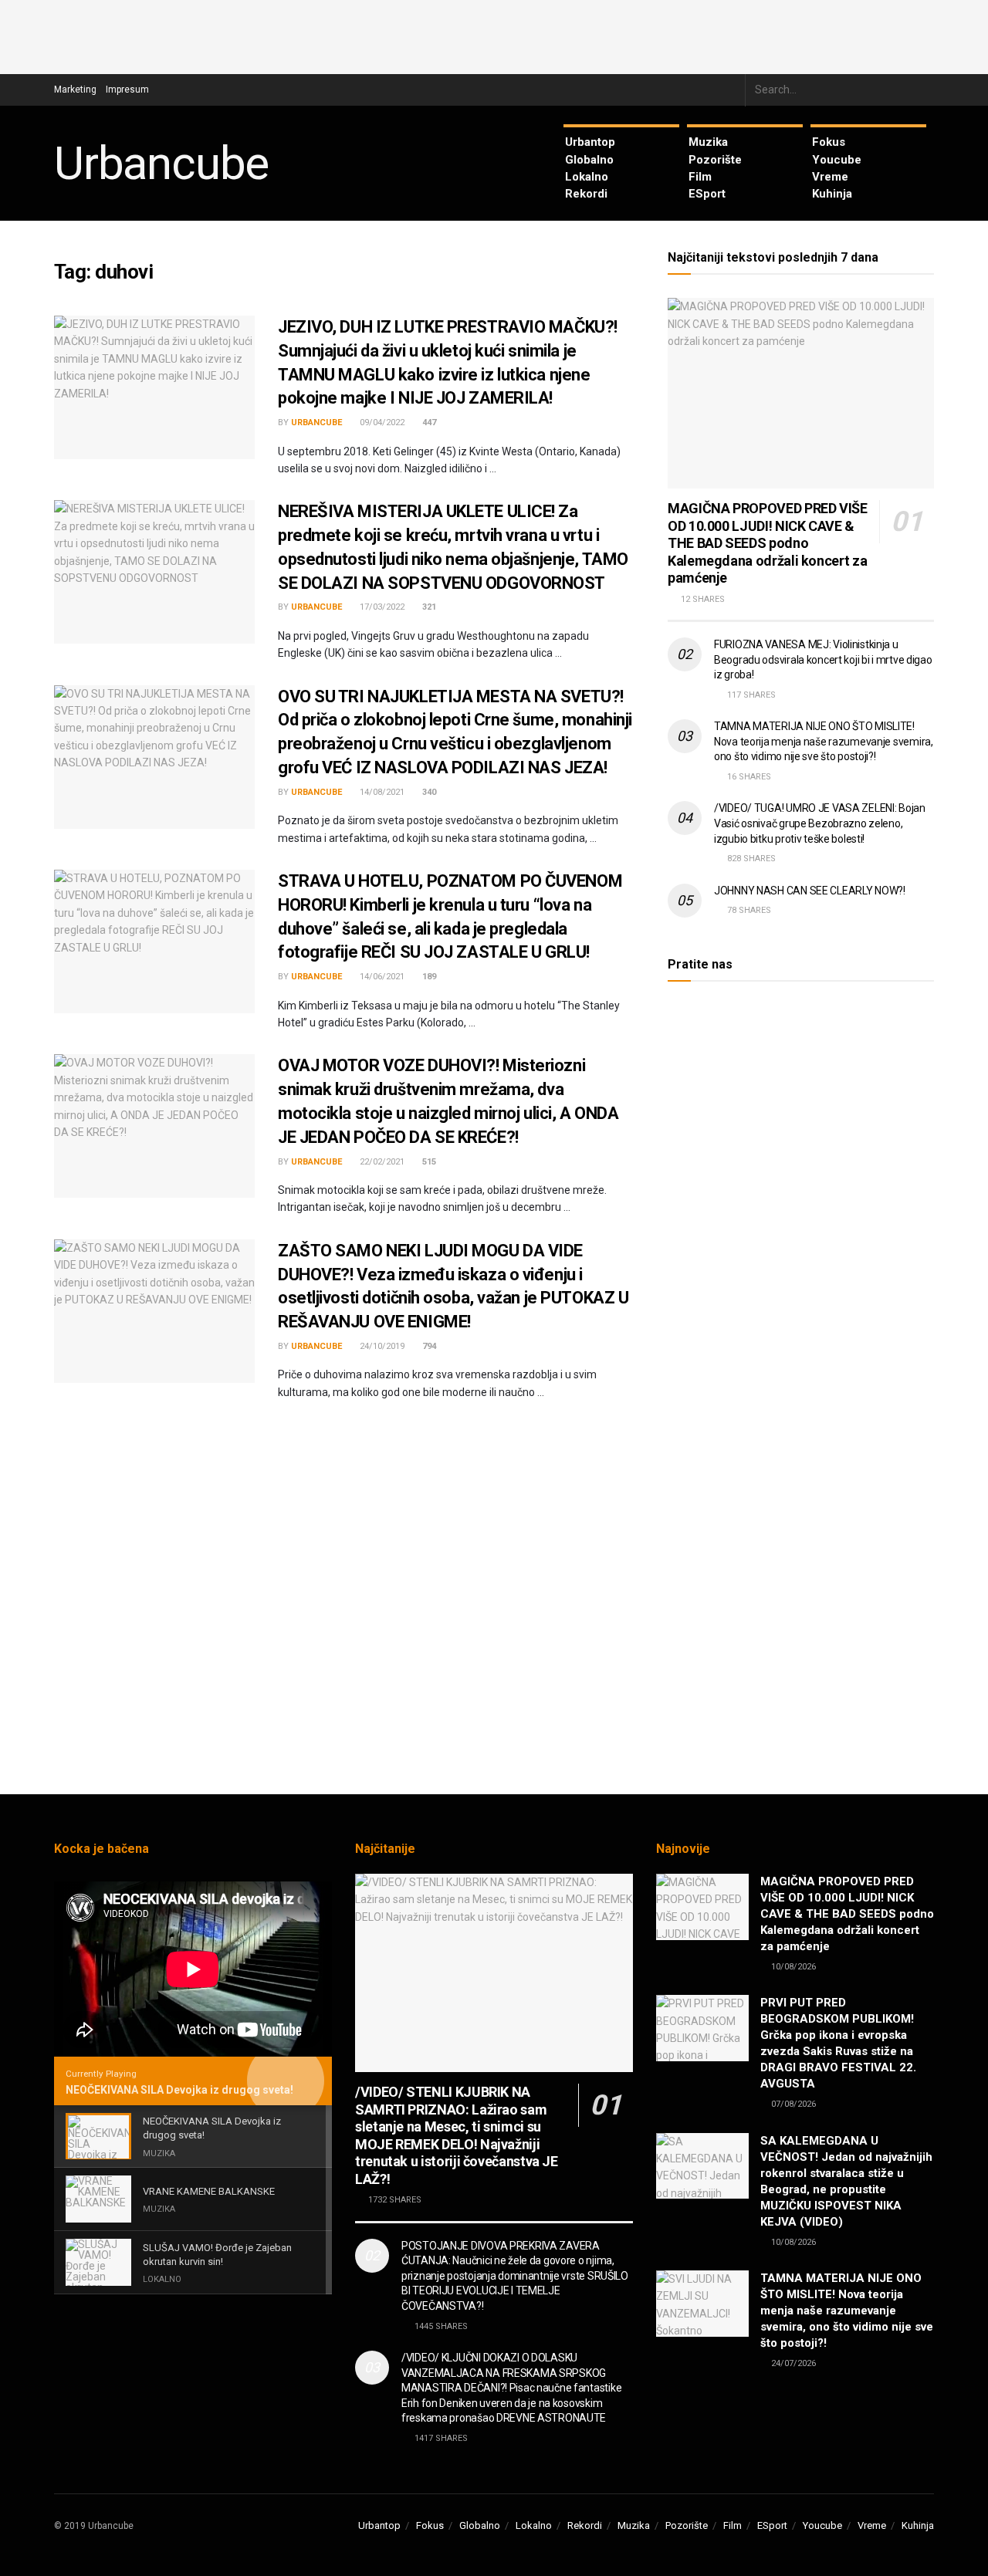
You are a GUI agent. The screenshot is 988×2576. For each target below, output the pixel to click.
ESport (707, 194)
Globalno (589, 160)
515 (428, 1162)
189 (428, 977)
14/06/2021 (381, 977)
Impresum (127, 90)
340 (428, 792)
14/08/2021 (381, 792)
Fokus (829, 142)
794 (428, 1346)
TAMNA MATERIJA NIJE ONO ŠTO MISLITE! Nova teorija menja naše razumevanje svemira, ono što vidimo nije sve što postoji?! (824, 741)
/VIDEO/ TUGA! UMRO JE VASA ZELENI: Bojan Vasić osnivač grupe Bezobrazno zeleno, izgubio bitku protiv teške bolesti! (820, 823)
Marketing (75, 90)
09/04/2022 (381, 423)
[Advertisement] (494, 35)
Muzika (708, 142)
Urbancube (161, 164)
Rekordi (586, 194)
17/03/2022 (381, 607)
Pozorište (715, 160)
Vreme (830, 177)
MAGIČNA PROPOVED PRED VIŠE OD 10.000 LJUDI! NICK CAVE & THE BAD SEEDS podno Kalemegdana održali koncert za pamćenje (768, 543)
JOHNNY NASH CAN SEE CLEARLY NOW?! (810, 891)
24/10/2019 (381, 1346)
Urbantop (590, 142)
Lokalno (587, 177)
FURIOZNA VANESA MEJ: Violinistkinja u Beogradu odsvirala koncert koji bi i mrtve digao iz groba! (823, 659)
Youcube (837, 160)
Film (700, 177)
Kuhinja (832, 194)
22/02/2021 (381, 1162)
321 (428, 607)
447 (428, 423)
